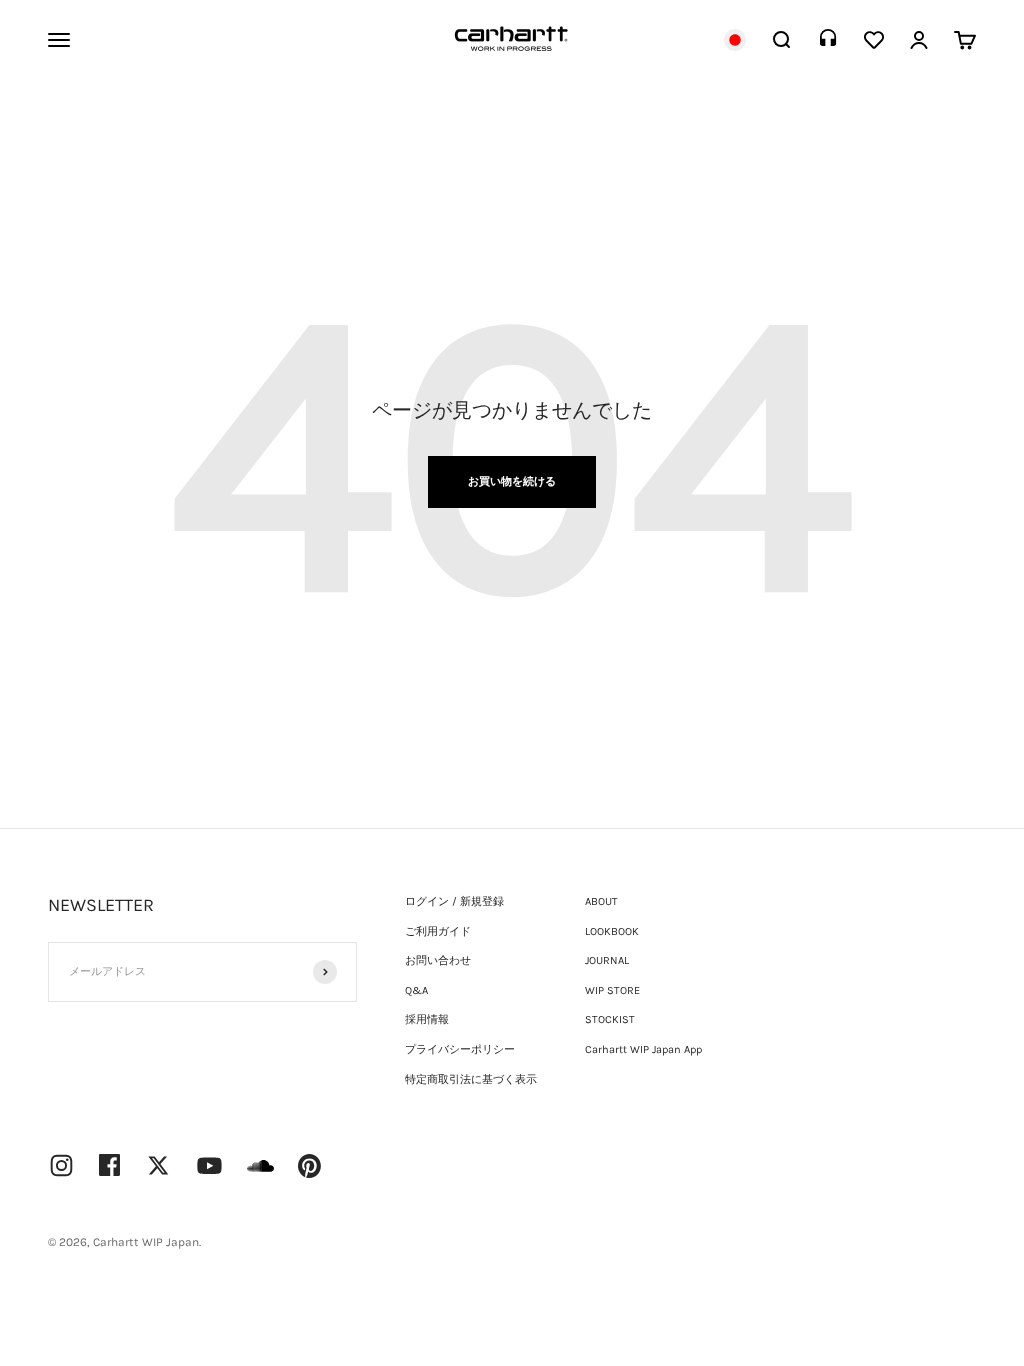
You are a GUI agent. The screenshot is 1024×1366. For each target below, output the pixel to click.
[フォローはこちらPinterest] (310, 1166)
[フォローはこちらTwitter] (158, 1165)
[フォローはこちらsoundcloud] (260, 1175)
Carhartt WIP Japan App (643, 1049)
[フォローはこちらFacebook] (110, 1165)
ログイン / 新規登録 (454, 901)
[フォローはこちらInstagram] (61, 1165)
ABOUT (601, 901)
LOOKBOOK (612, 931)
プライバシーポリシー (460, 1049)
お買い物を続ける (512, 481)
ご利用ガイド (438, 931)
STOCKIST (610, 1019)
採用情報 (427, 1019)
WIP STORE (612, 990)
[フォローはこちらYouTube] (209, 1165)
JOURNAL (607, 960)
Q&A (416, 990)
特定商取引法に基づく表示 (471, 1079)
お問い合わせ (438, 960)
